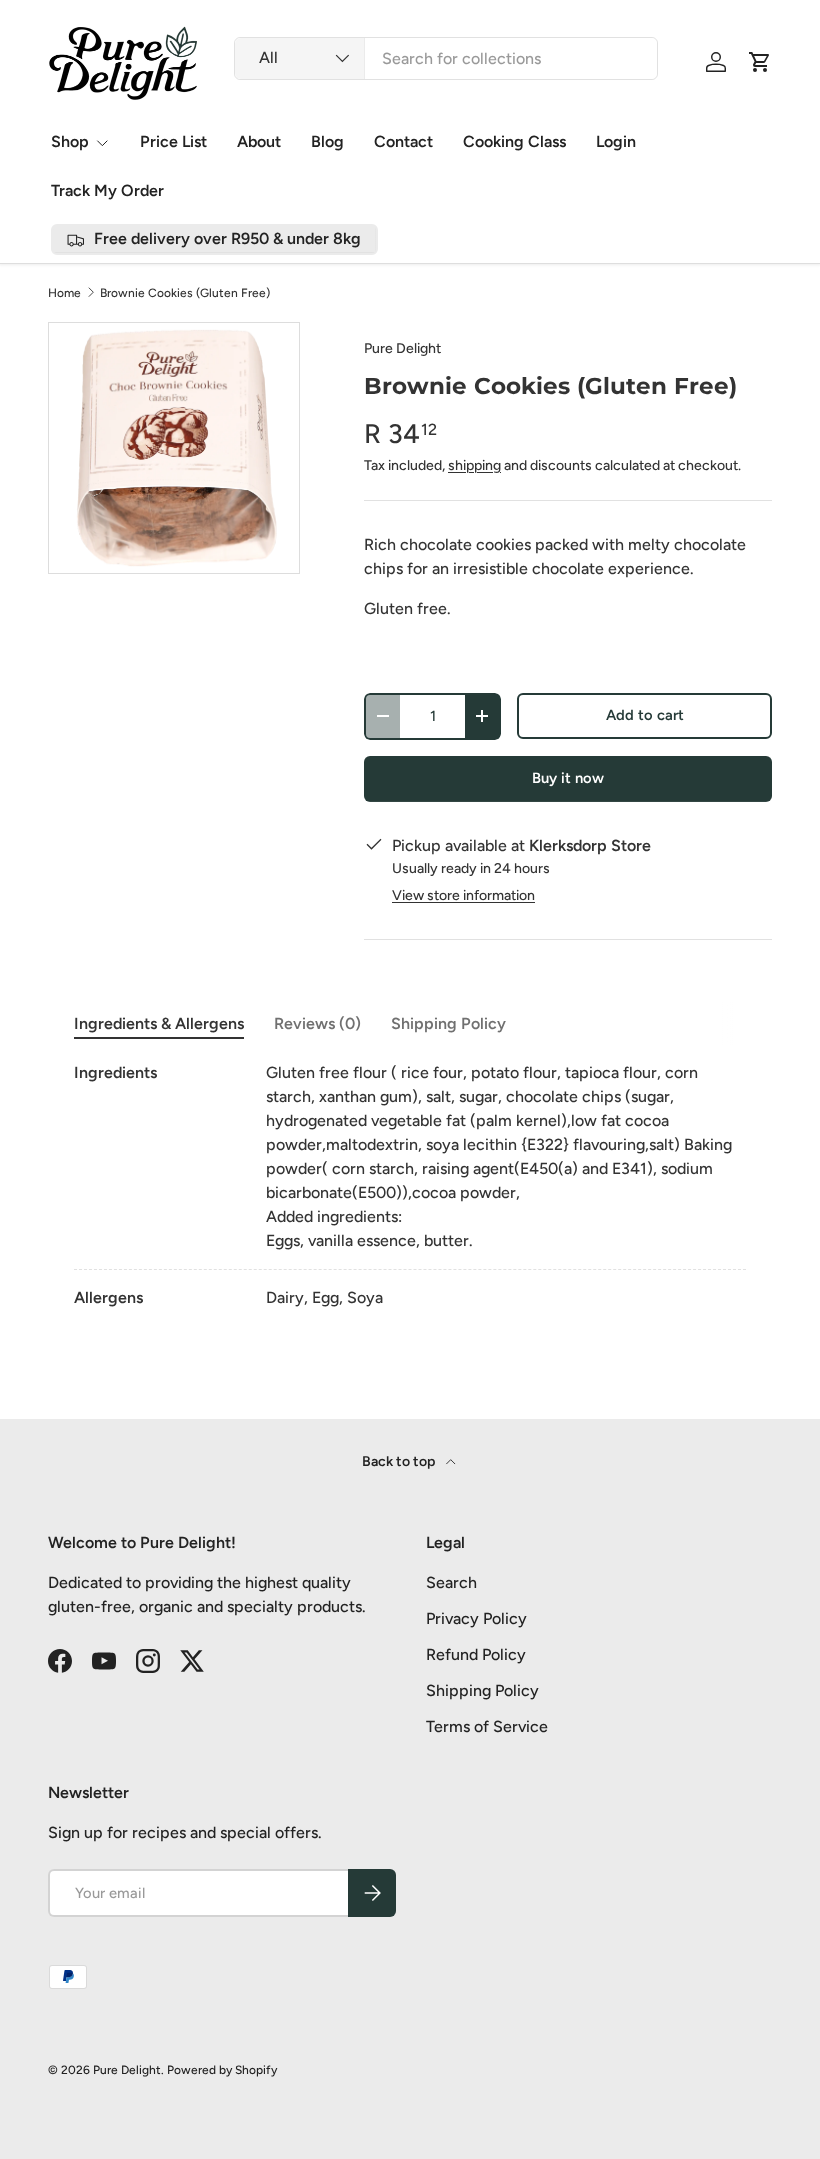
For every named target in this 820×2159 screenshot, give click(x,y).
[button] (760, 62)
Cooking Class (514, 141)
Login (616, 141)
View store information (463, 895)
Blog (327, 141)
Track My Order (107, 190)
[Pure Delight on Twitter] (192, 1661)
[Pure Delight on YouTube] (104, 1661)
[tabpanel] (410, 1185)
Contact (403, 141)
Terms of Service (487, 1726)
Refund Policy (476, 1654)
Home (64, 293)
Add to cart (645, 715)
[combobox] (446, 58)
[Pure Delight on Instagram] (148, 1661)
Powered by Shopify (222, 2070)
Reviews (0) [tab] (317, 1023)
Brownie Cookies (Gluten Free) (185, 293)
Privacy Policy (476, 1618)
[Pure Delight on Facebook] (60, 1661)
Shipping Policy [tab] (448, 1023)
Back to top (400, 1461)
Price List (173, 141)
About (259, 141)
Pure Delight (402, 348)
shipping (474, 465)
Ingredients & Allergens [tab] (159, 1023)
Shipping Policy (482, 1690)
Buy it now (568, 778)
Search (451, 1582)
